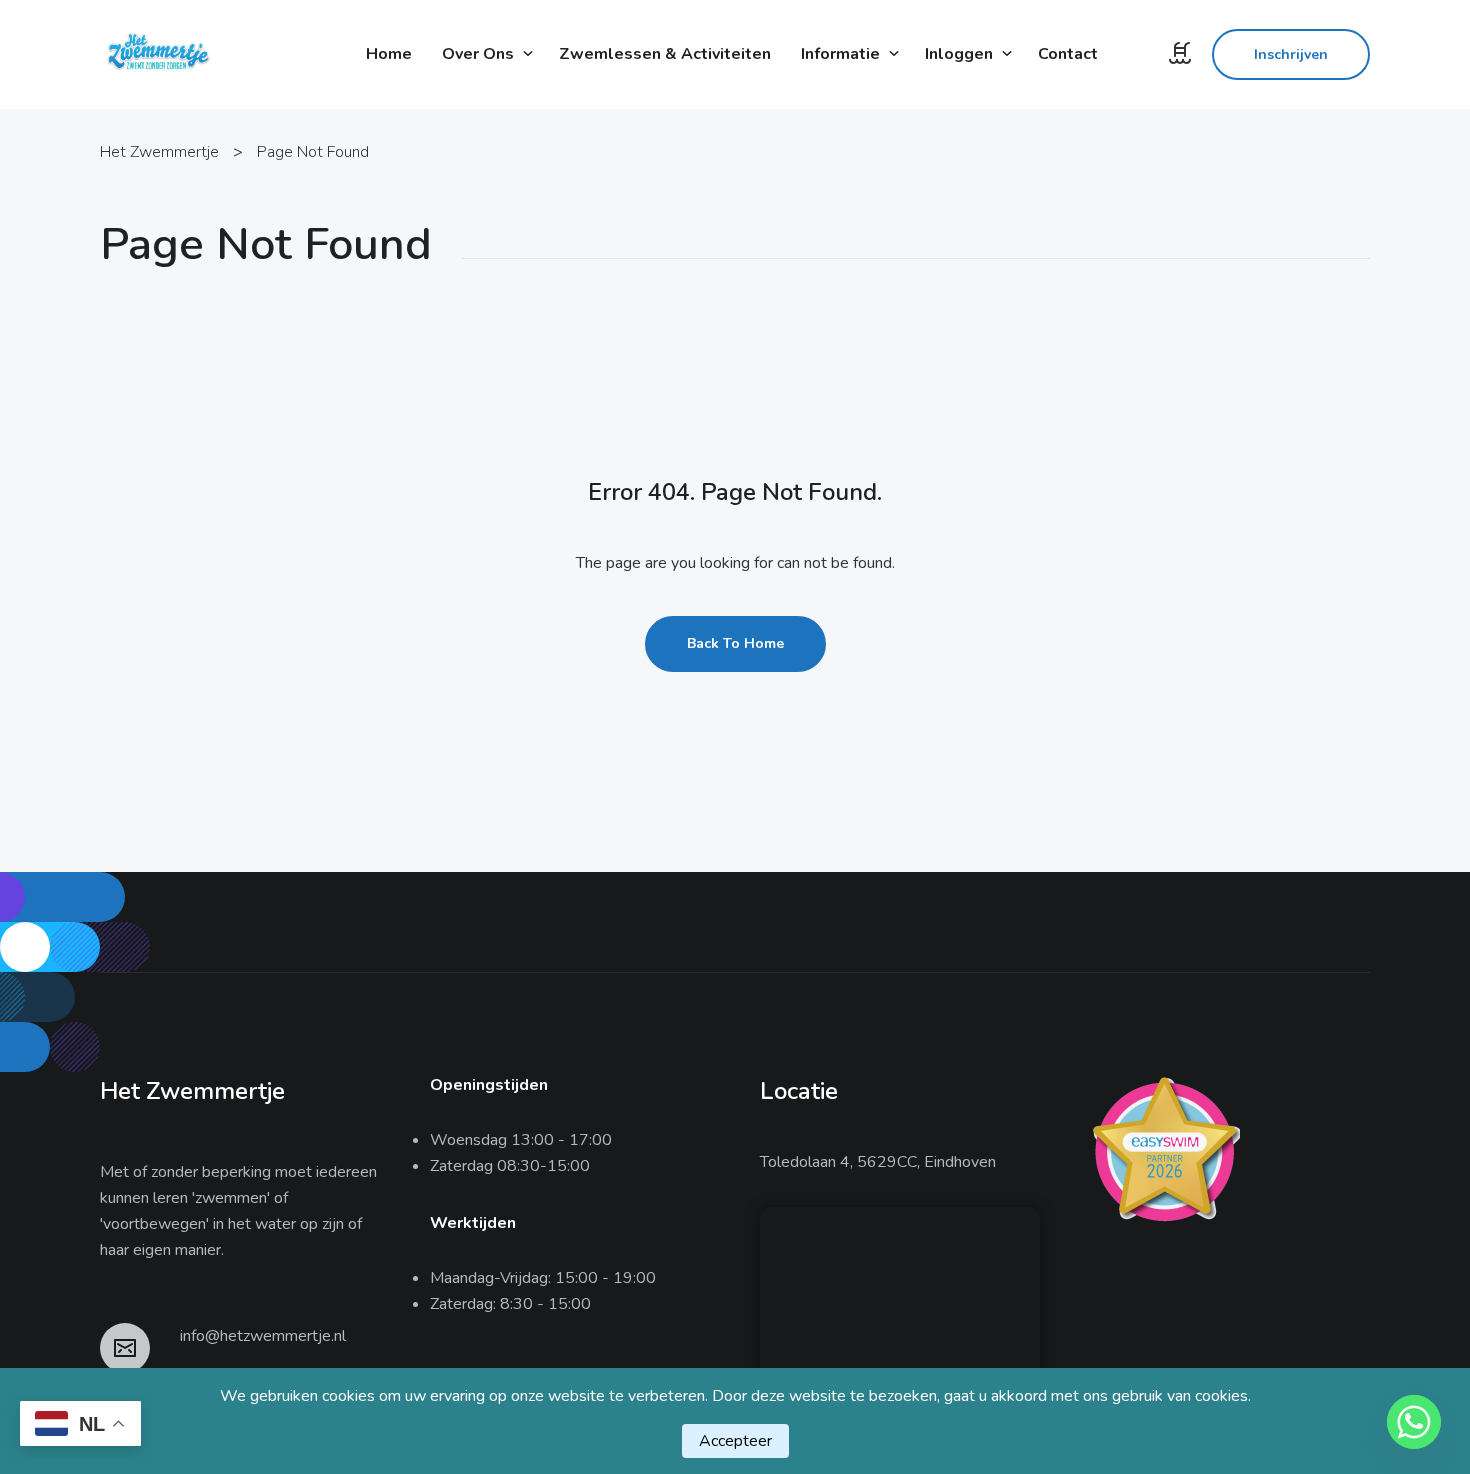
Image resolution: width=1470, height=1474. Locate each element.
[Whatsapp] (1414, 1422)
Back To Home (735, 643)
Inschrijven (1291, 54)
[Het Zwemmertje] (157, 53)
